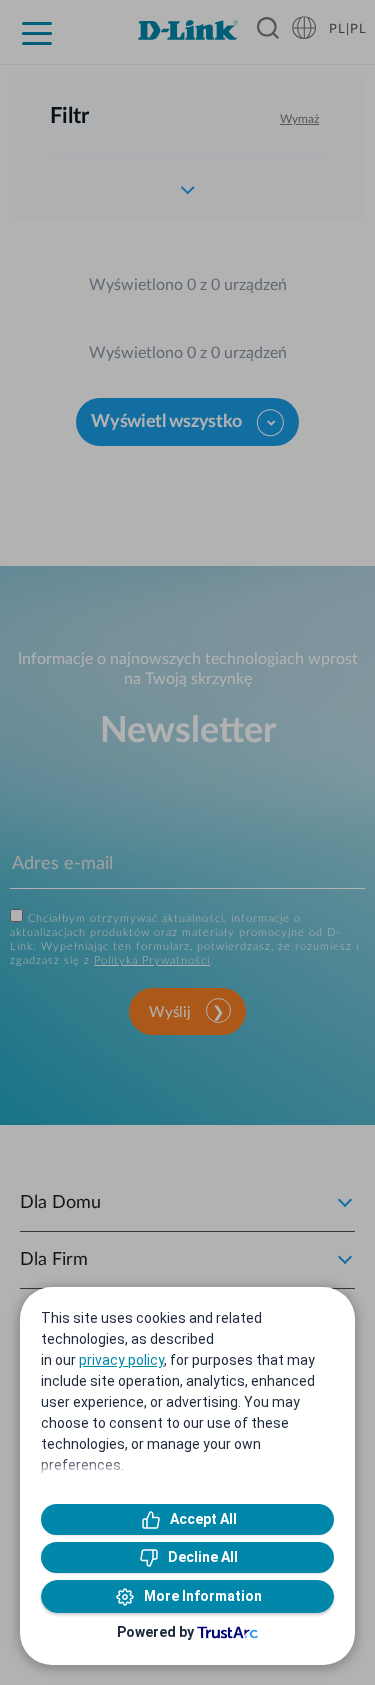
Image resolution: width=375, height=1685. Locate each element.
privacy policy (121, 1360)
